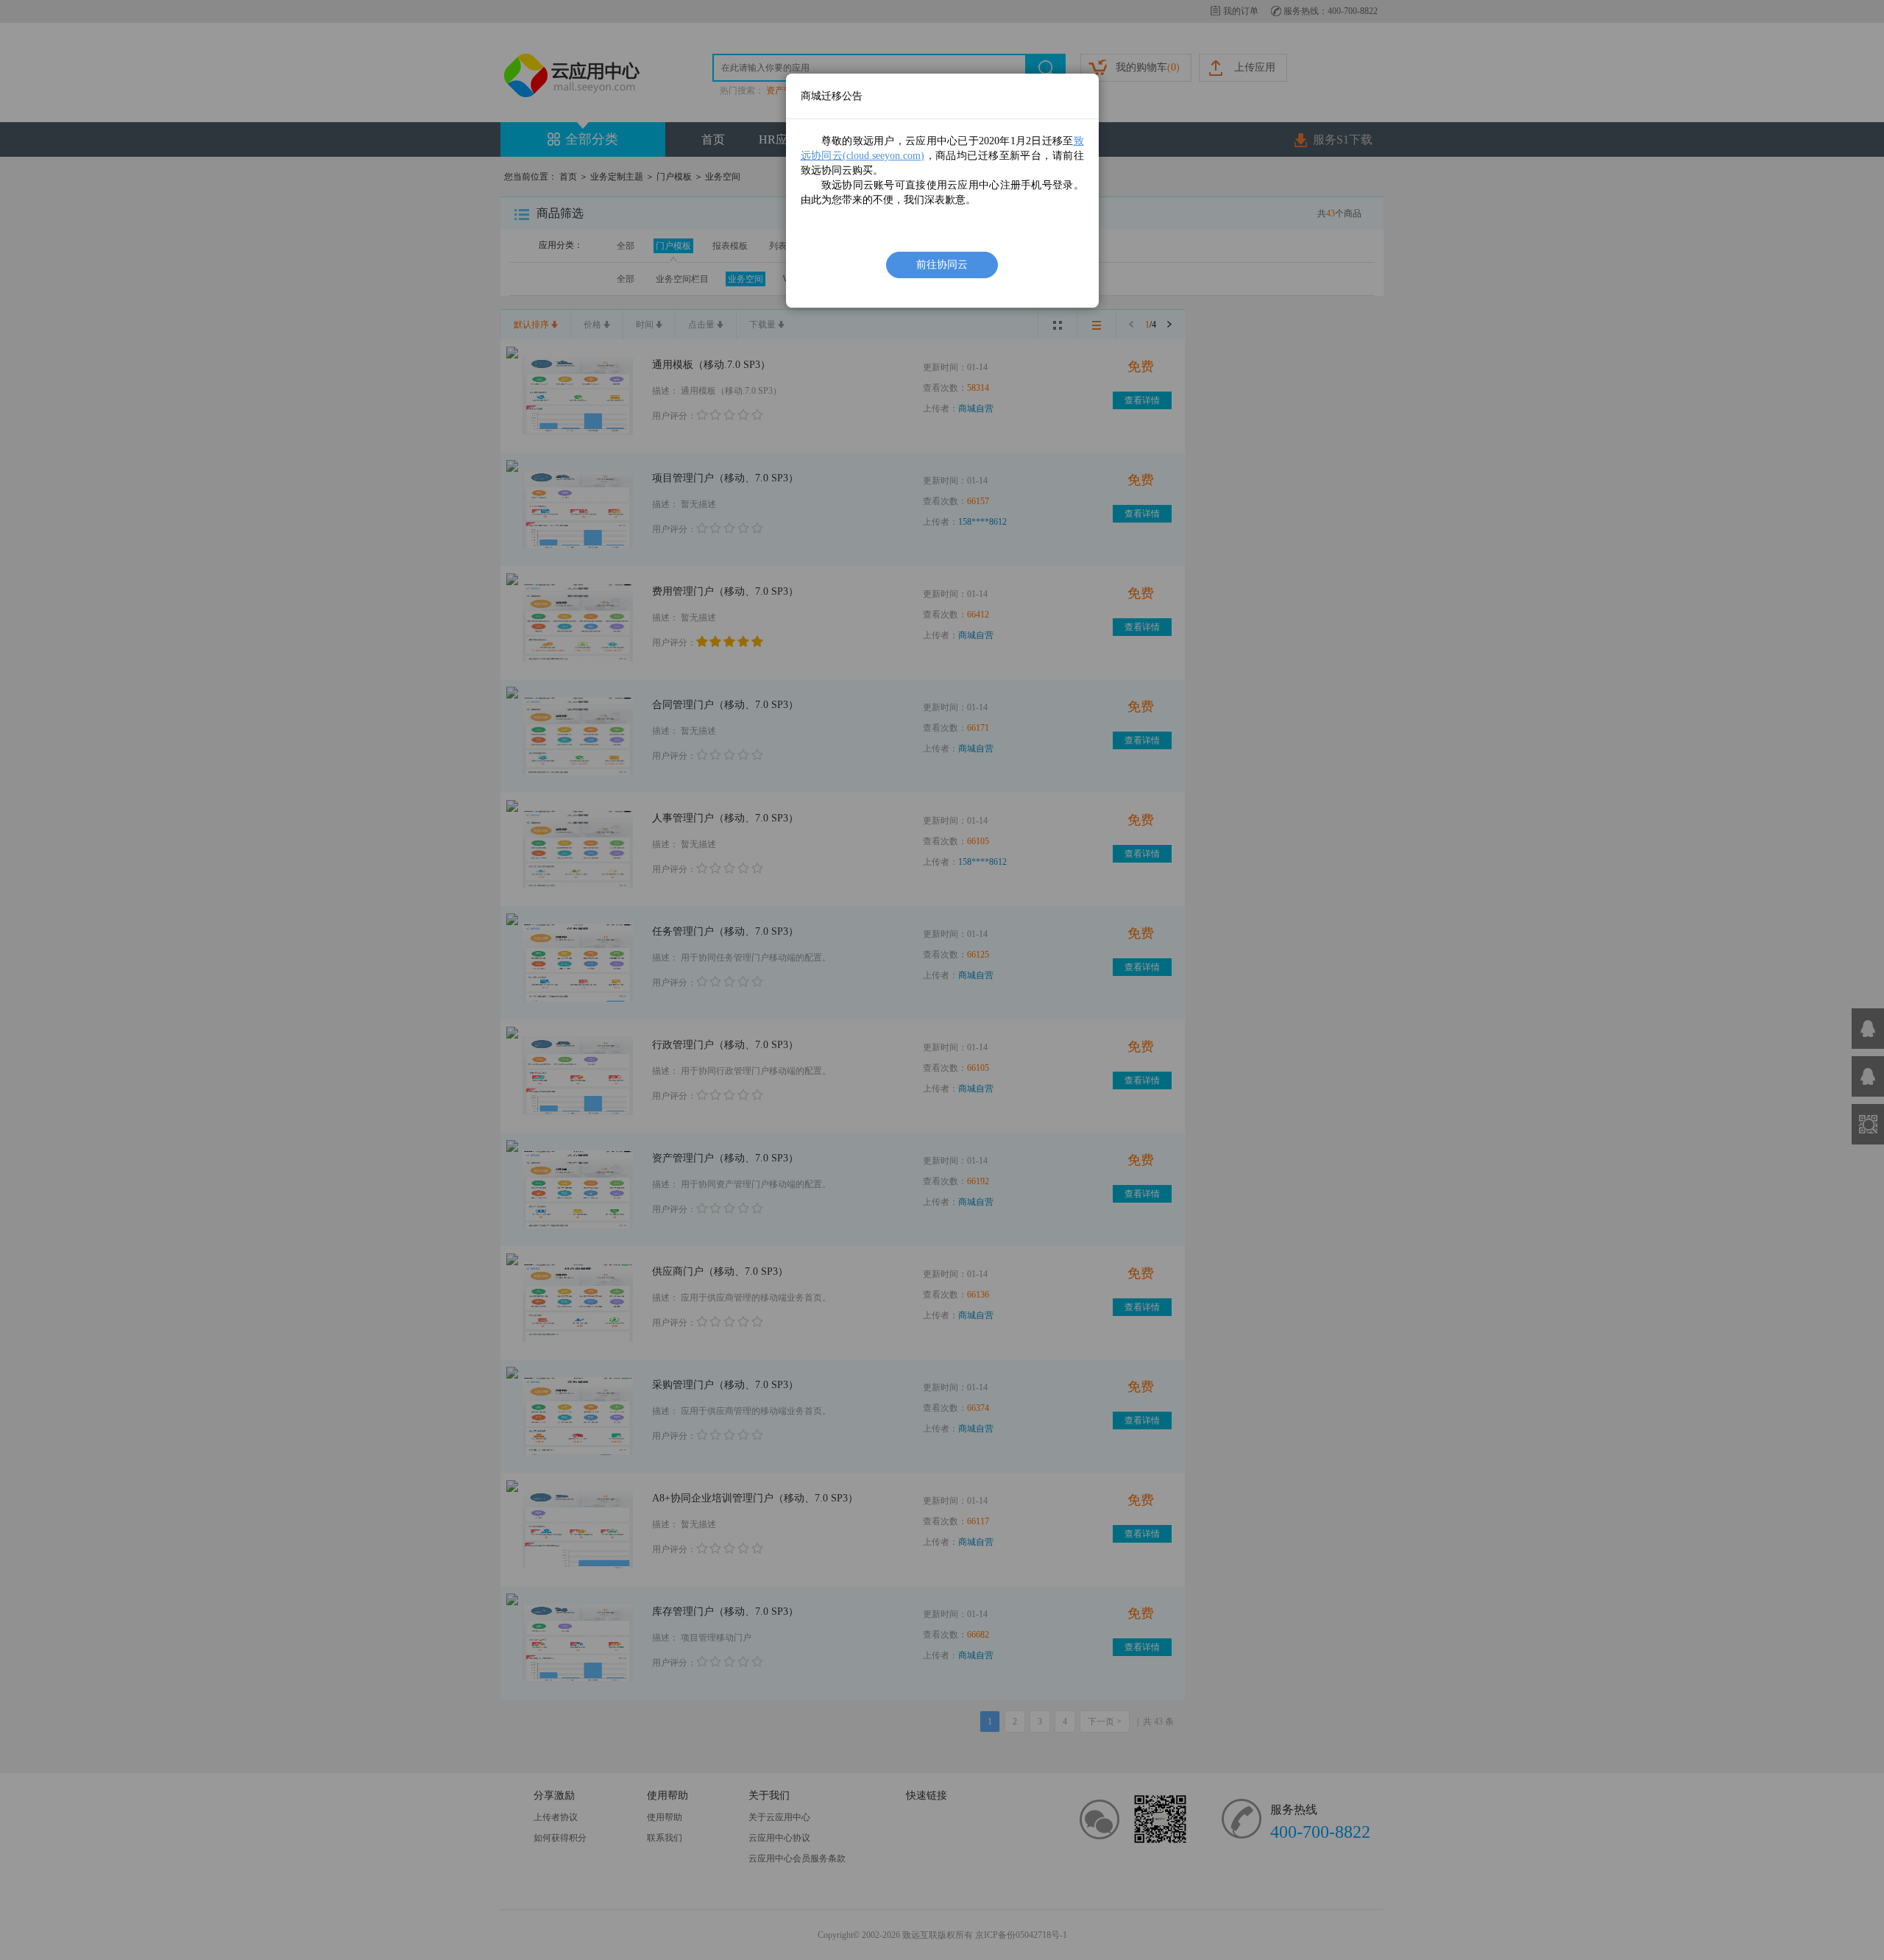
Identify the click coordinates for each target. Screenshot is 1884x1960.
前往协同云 (942, 265)
